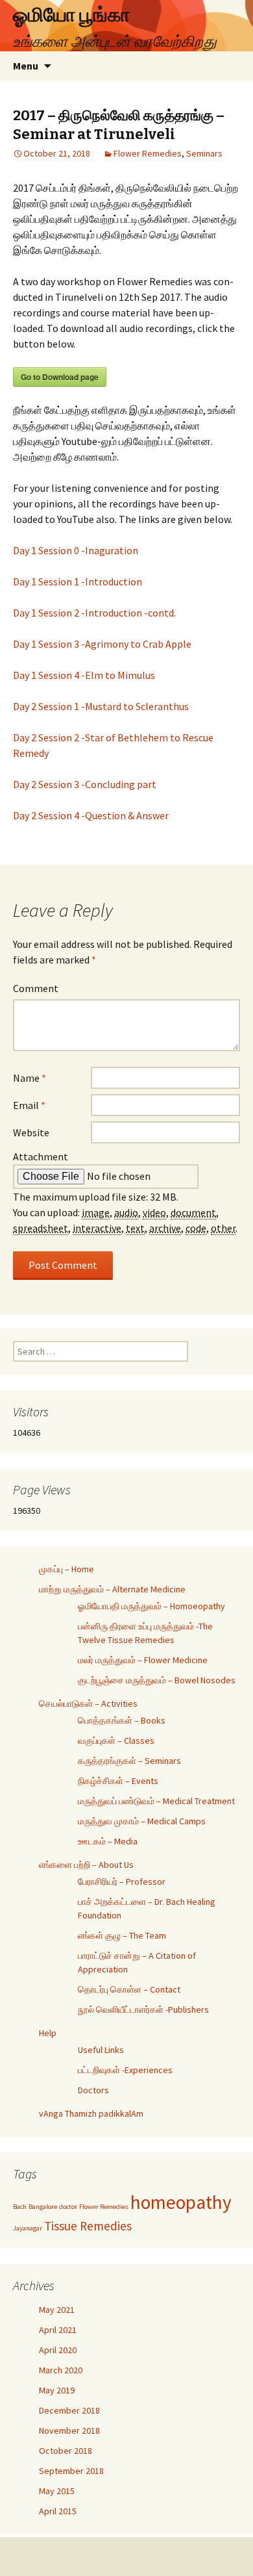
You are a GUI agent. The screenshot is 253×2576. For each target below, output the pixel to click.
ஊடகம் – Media (108, 1841)
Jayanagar (28, 2228)
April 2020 (58, 2350)
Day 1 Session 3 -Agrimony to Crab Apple (102, 644)
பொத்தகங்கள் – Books (122, 1720)
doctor (68, 2207)
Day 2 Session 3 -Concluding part (85, 784)
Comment (36, 988)
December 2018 (69, 2410)
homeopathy (181, 2202)
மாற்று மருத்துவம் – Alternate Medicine (112, 1589)
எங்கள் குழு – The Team (122, 1935)
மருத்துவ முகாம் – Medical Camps (142, 1821)
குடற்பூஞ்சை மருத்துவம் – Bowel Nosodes (157, 1680)
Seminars (204, 153)
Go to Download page (60, 377)
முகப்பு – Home (66, 1569)
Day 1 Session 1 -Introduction (78, 581)
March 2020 (61, 2370)
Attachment (41, 1156)
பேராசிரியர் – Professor (122, 1881)
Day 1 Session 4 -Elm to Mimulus (84, 675)
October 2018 (66, 2451)
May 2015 (57, 2491)
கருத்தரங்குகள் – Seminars (129, 1761)
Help (48, 2033)
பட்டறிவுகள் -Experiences (125, 2070)
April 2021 (58, 2330)
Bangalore (43, 2207)
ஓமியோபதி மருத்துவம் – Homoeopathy (151, 1606)
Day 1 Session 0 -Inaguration (76, 550)
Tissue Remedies (88, 2226)
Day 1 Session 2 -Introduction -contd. (94, 613)
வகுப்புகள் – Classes (116, 1741)
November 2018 (69, 2430)
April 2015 (58, 2511)
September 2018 (71, 2471)
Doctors (93, 2090)
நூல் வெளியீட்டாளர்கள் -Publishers (143, 2009)
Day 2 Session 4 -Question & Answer (91, 815)
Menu (26, 66)
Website (31, 1132)
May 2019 (57, 2390)
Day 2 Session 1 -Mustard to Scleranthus (101, 706)
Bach (20, 2207)
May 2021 (57, 2310)
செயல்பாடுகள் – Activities (88, 1703)
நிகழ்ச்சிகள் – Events (118, 1781)
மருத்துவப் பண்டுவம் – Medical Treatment (156, 1801)
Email (29, 1105)
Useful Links (101, 2050)
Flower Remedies (148, 153)
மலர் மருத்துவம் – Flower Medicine (143, 1660)
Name (30, 1078)
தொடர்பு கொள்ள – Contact (129, 1989)
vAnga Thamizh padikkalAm (91, 2113)
